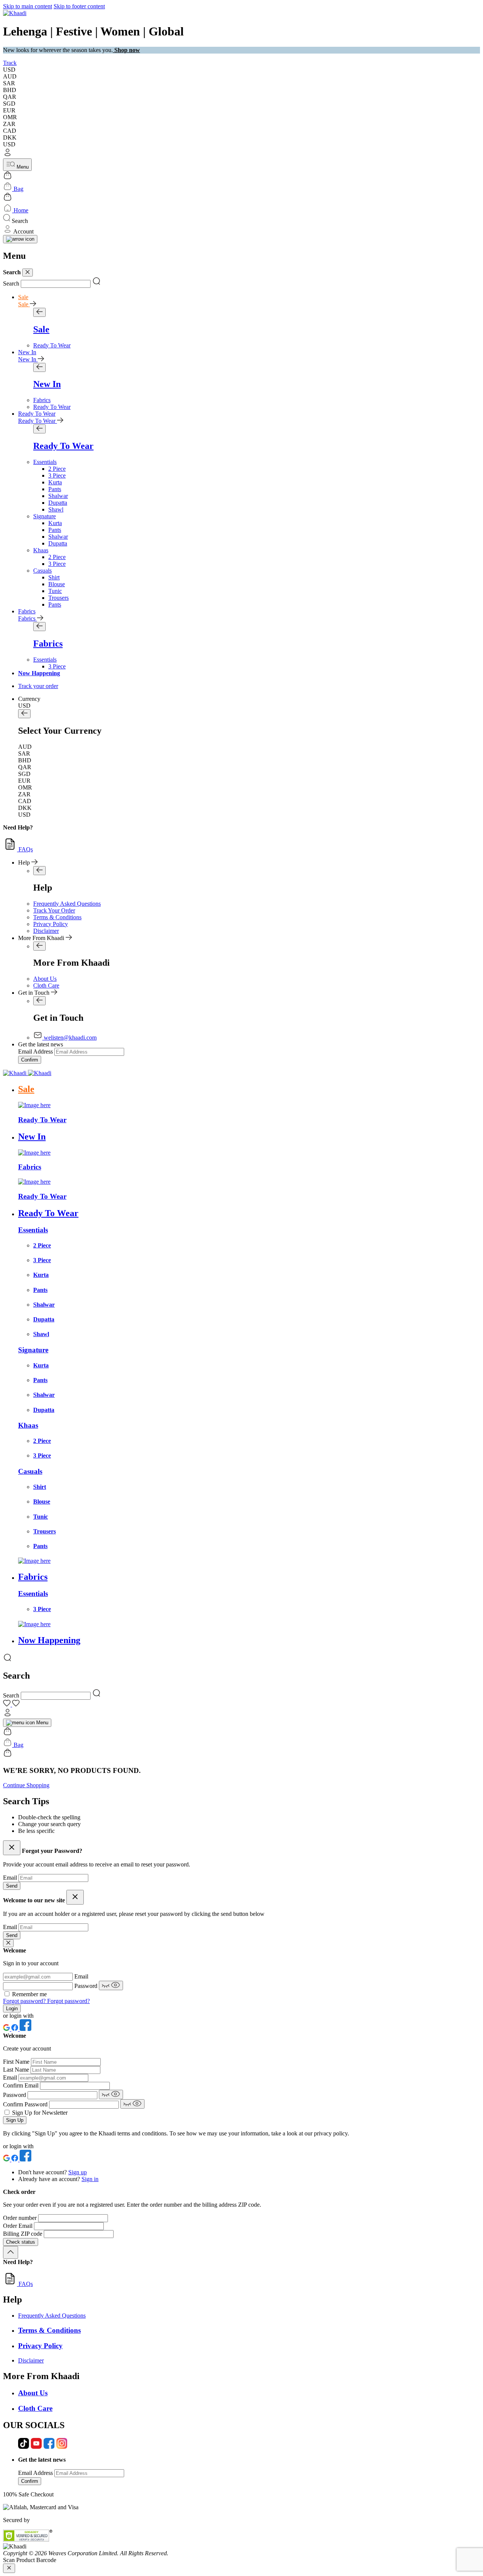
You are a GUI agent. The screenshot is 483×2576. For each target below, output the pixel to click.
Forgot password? (25, 2001)
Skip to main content (28, 6)
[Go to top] (11, 2252)
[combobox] (56, 284)
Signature (45, 516)
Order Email (18, 2226)
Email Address (35, 1051)
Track (10, 63)
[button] (241, 153)
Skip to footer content (79, 6)
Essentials (45, 462)
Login (12, 2008)
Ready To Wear (37, 414)
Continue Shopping (26, 1785)
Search (11, 283)
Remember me (29, 1994)
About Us (45, 979)
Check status (21, 2242)
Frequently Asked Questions (67, 904)
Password (87, 1986)
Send (12, 1886)
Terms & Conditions (57, 917)
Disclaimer (46, 931)
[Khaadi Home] (15, 13)
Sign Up (15, 2120)
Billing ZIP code (23, 2234)
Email (11, 1878)
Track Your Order (54, 910)
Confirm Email (22, 2085)
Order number (21, 2218)
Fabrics (27, 611)
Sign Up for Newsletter (40, 2113)
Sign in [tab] (90, 2179)
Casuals (42, 571)
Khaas (41, 550)
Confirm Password (26, 2104)
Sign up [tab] (78, 2172)
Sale (23, 297)
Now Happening (39, 673)
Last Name (17, 2070)
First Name (17, 2062)
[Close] (28, 273)
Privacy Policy (51, 924)
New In (27, 352)
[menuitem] (52, 345)
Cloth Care (46, 985)
